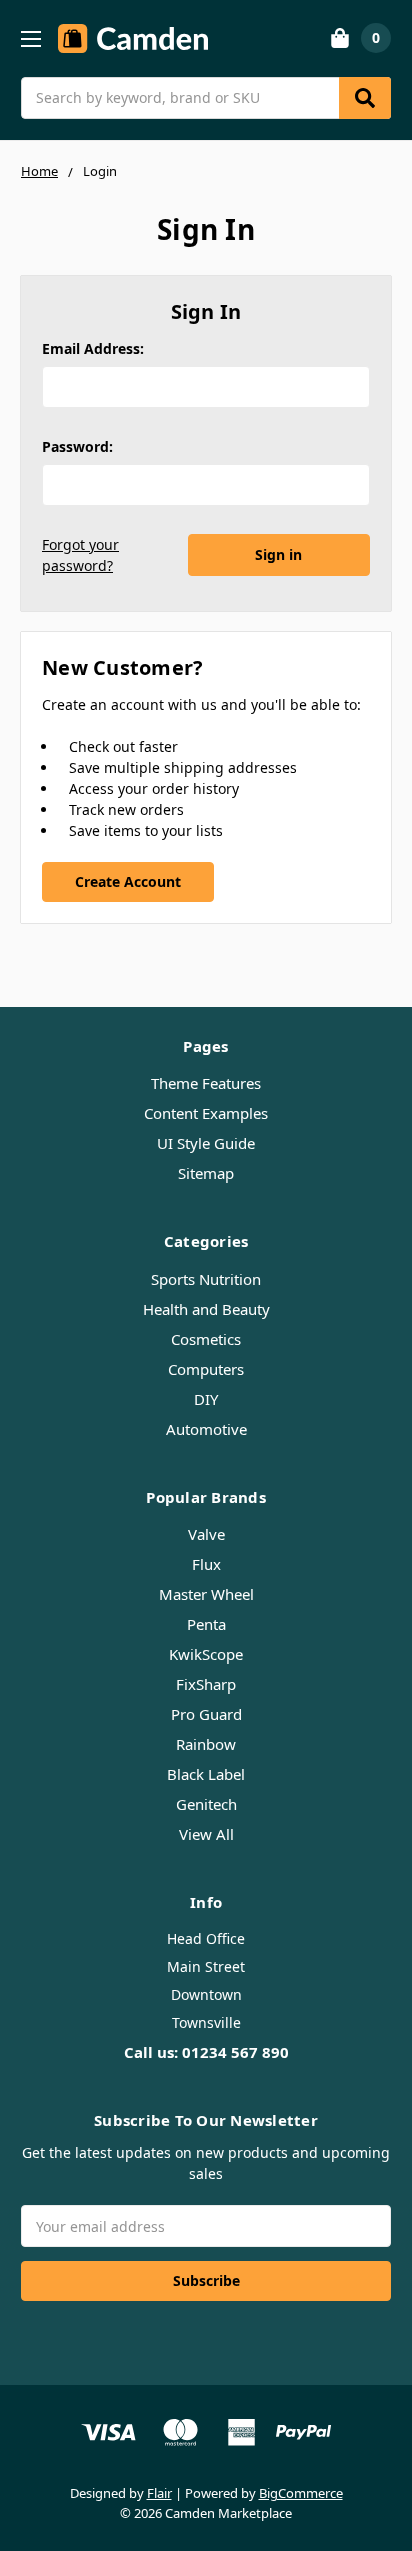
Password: (77, 446)
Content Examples (206, 1113)
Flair (159, 2493)
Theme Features (206, 1083)
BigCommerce (301, 2493)
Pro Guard (206, 1714)
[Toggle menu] (30, 38)
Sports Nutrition (206, 1279)
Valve (206, 1534)
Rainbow (206, 1744)
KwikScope (206, 1654)
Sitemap (206, 1173)
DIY (206, 1399)
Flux (206, 1564)
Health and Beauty (206, 1309)
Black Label (206, 1774)
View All (206, 1834)
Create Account (128, 881)
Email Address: (93, 348)
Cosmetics (206, 1339)
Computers (206, 1369)
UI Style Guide (206, 1143)
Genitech (206, 1804)
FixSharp (206, 1684)
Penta (206, 1624)
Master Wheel (206, 1594)
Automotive (206, 1429)
